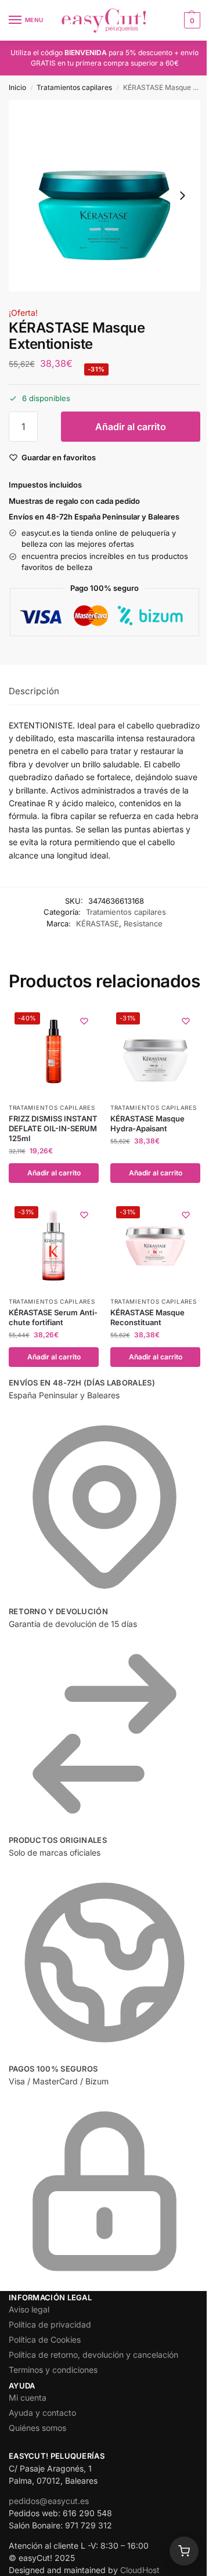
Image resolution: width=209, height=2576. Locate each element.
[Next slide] (182, 196)
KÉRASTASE (98, 923)
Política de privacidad (50, 2324)
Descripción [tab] (34, 691)
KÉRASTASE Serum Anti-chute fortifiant (53, 1317)
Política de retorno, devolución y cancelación (93, 2355)
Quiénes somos (37, 2428)
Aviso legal (29, 2309)
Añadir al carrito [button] (54, 1173)
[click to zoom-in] (105, 196)
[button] (191, 20)
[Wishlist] (84, 1021)
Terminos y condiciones (53, 2370)
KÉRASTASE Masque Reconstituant (147, 1317)
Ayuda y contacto (42, 2413)
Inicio (17, 87)
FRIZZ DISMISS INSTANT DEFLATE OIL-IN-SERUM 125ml (53, 1128)
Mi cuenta (28, 2398)
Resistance (143, 923)
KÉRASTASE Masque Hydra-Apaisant (147, 1123)
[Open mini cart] (184, 2551)
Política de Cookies (45, 2339)
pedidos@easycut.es (49, 2501)
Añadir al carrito (131, 427)
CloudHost (140, 2570)
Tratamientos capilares (74, 87)
